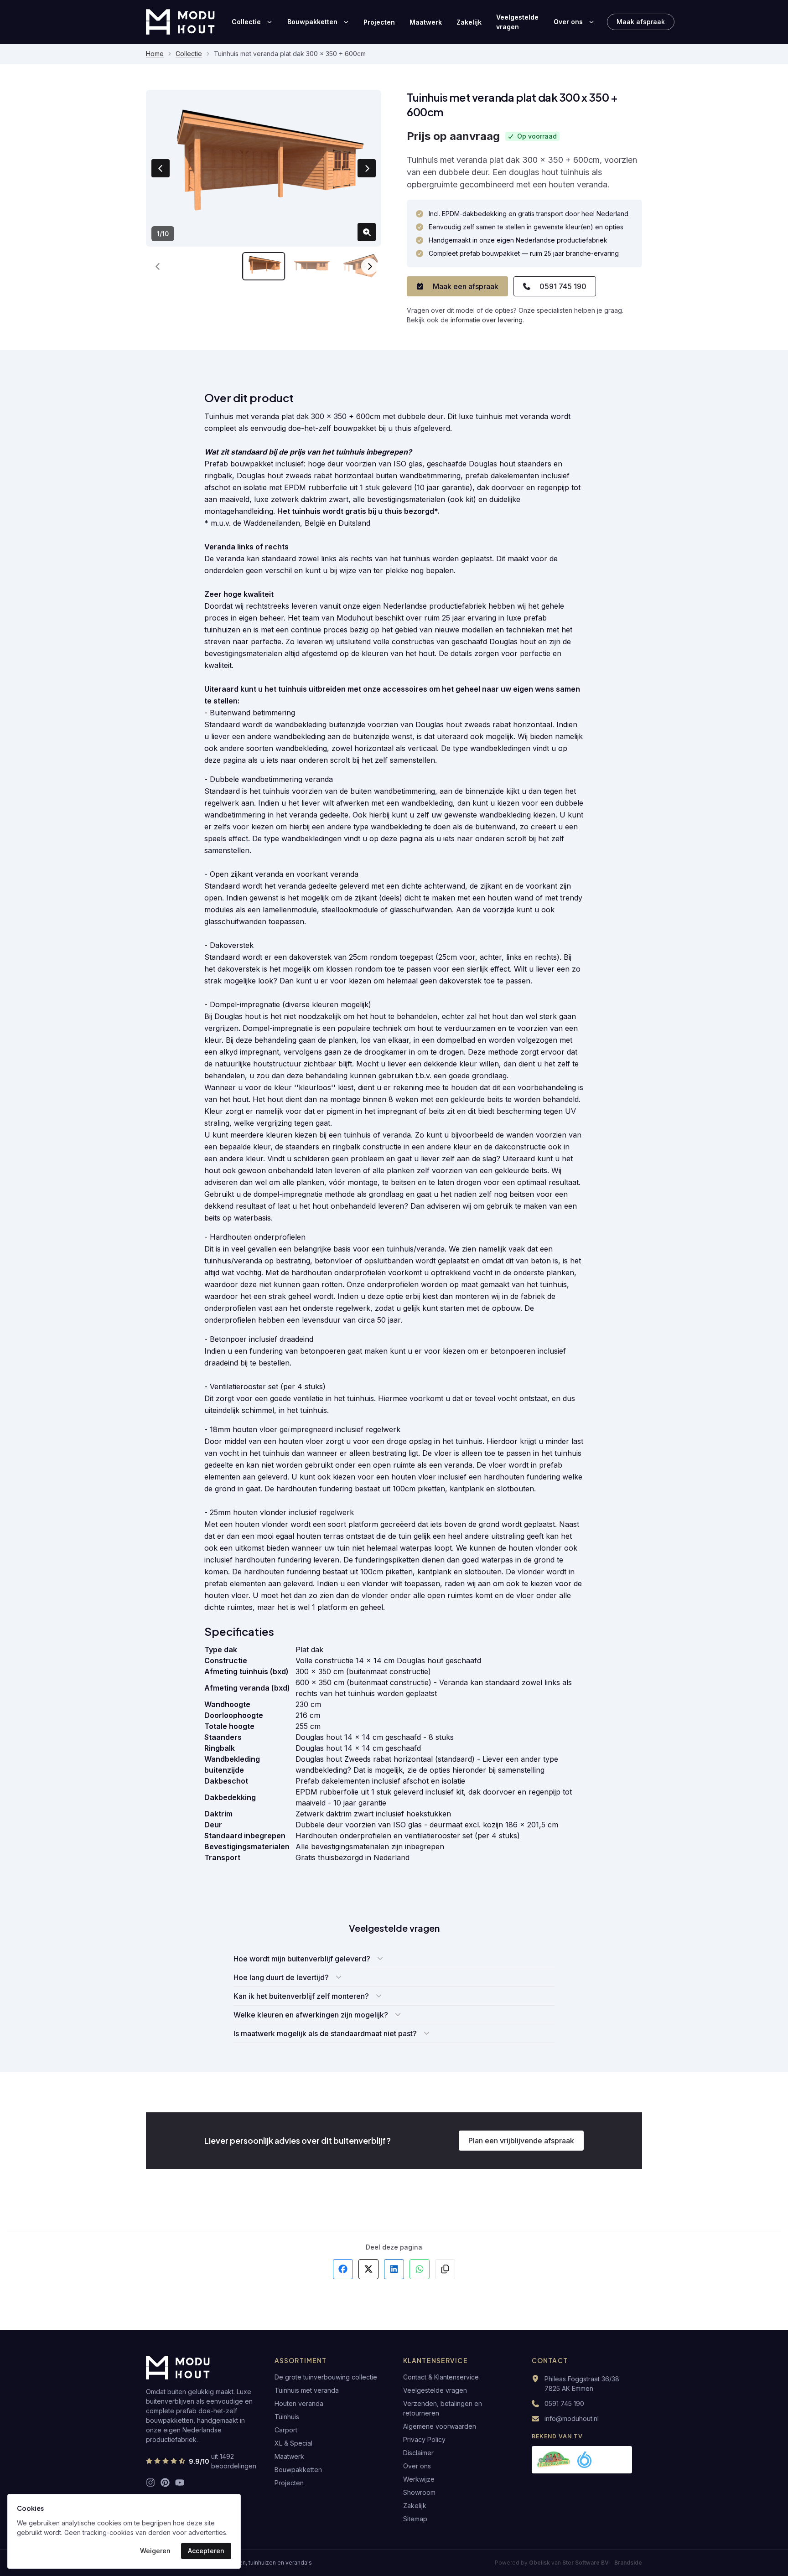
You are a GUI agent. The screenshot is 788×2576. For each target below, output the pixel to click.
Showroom (419, 2492)
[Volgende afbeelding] (367, 168)
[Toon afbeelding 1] (264, 266)
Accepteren (206, 2551)
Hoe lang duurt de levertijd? (281, 1977)
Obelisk (539, 2563)
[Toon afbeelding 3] (360, 266)
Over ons (568, 22)
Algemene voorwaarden (440, 2426)
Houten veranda (299, 2403)
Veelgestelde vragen (517, 22)
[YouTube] (180, 2483)
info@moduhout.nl (572, 2418)
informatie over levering (487, 320)
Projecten (379, 22)
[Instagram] (150, 2483)
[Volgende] (369, 266)
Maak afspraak (641, 22)
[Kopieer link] (445, 2269)
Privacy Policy (424, 2439)
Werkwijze (419, 2479)
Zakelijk (469, 22)
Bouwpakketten (312, 22)
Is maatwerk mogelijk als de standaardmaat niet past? (325, 2033)
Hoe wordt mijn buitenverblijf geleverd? (302, 1959)
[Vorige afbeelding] (161, 168)
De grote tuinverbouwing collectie (326, 2377)
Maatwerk (426, 22)
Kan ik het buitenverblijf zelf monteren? (301, 1996)
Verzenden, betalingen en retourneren (443, 2408)
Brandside (628, 2563)
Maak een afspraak (466, 286)
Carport (286, 2430)
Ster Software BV (586, 2563)
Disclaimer (418, 2453)
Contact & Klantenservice (441, 2377)
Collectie (246, 22)
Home (155, 54)
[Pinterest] (165, 2483)
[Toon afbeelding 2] (312, 266)
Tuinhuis (287, 2417)
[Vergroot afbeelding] (367, 232)
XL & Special (293, 2443)
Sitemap (415, 2519)
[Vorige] (158, 266)
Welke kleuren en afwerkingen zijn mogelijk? (311, 2015)
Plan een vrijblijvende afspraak (521, 2141)
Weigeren (155, 2551)
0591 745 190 (563, 286)
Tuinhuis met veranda (307, 2390)
